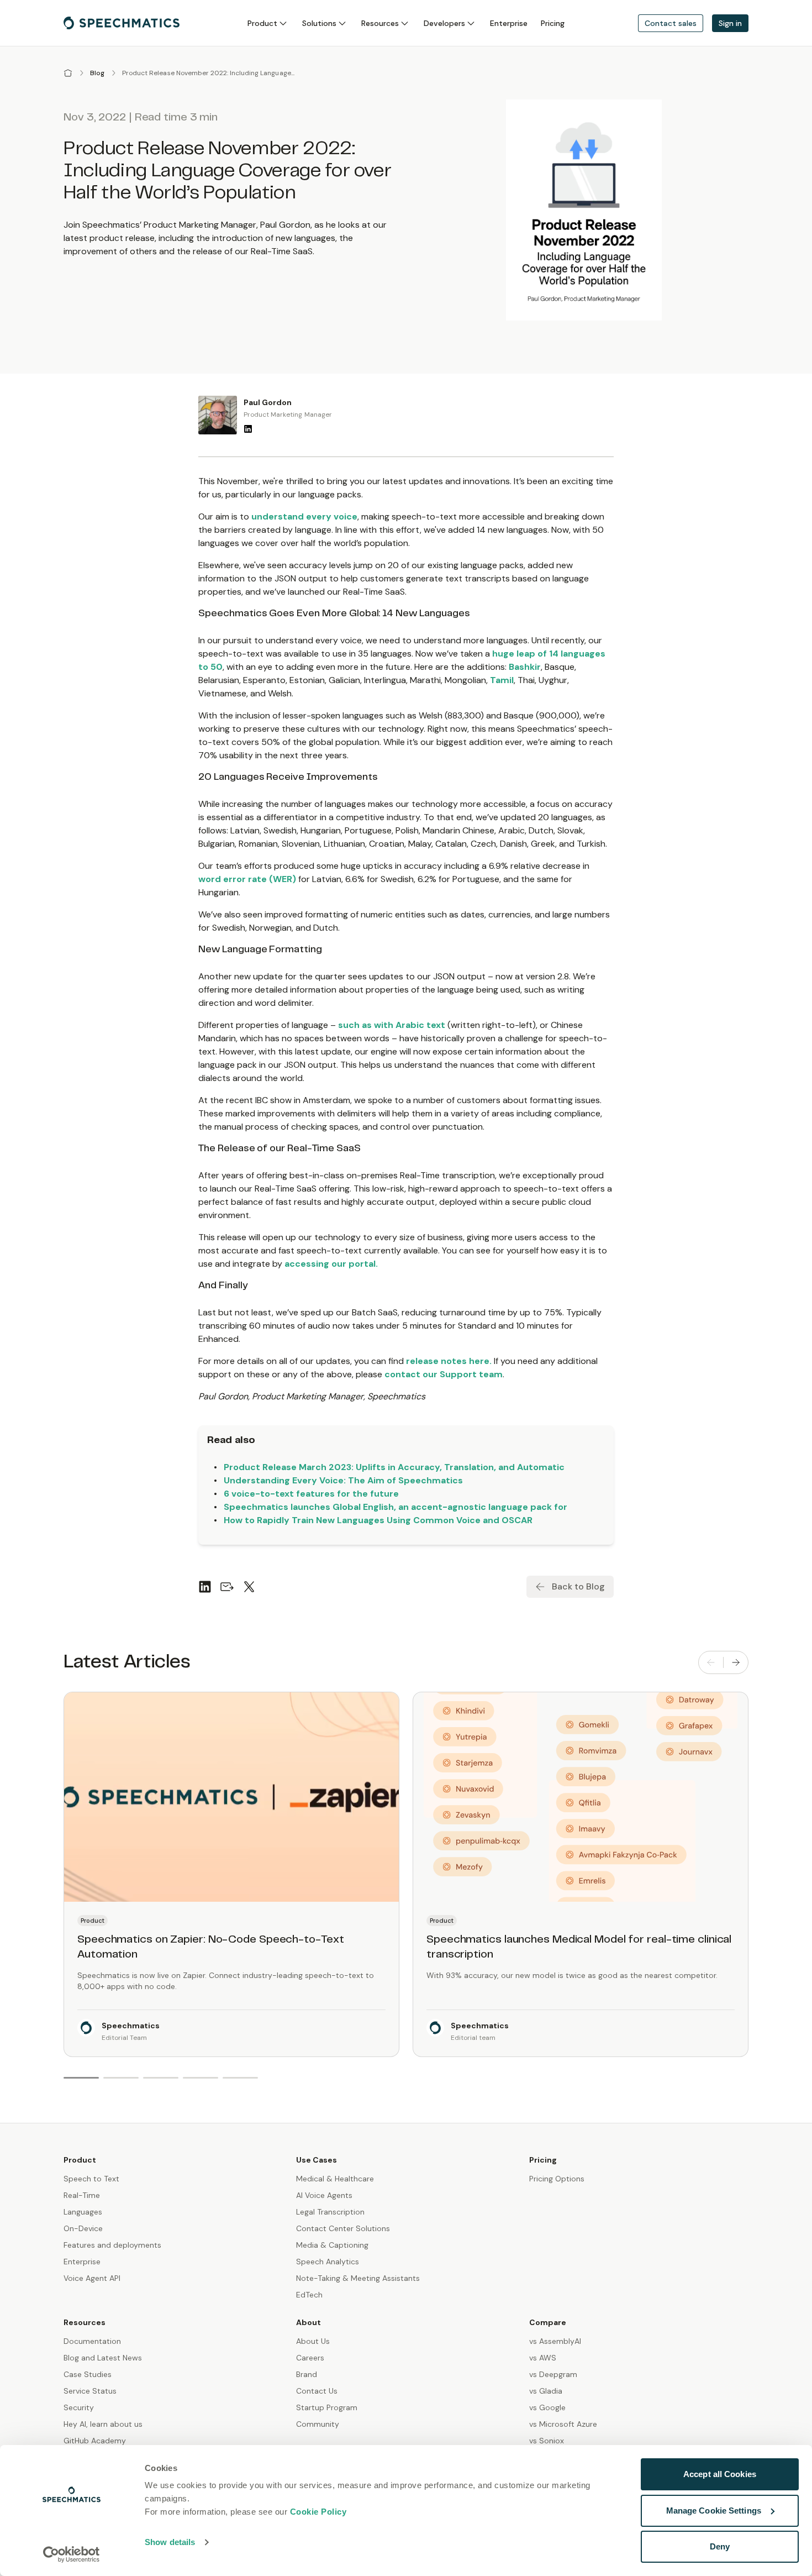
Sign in (730, 23)
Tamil (502, 680)
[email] (227, 1587)
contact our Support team (444, 1374)
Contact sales (671, 23)
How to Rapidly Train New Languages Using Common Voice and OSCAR (378, 1520)
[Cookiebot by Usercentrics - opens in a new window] (72, 2554)
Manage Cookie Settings (714, 2511)
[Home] (68, 73)
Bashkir (525, 667)
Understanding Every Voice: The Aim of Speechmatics (343, 1480)
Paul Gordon (268, 402)
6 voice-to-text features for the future (311, 1494)
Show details (170, 2542)
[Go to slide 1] (81, 2078)
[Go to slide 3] (161, 2078)
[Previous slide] (711, 1662)
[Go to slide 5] (240, 2078)
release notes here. (449, 1361)
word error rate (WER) (247, 879)
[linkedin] (205, 1587)
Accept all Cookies (720, 2474)
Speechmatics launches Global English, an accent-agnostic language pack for (396, 1507)
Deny (720, 2546)
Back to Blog (578, 1586)
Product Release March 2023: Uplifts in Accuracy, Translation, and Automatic (394, 1467)
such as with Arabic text (392, 1025)
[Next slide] (736, 1662)
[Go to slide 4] (201, 2078)
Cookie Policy (318, 2512)
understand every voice (304, 516)
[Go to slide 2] (121, 2078)
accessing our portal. (331, 1264)
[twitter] (249, 1587)
